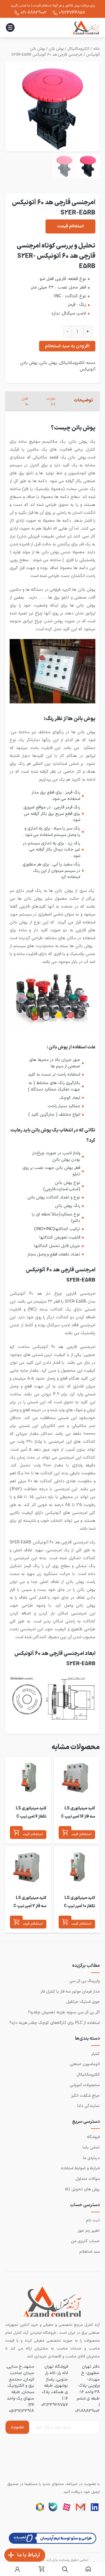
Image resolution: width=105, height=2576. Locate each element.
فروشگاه (93, 2137)
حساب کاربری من (85, 2241)
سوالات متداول (88, 2179)
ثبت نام (93, 2220)
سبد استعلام (90, 2252)
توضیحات (83, 400)
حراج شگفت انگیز (85, 2096)
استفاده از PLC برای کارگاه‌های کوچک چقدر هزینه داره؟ (55, 2023)
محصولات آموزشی (85, 2085)
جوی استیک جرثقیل (83, 2002)
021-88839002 (34, 13)
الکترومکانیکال (78, 49)
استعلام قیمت (70, 226)
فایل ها (25, 401)
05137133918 (22, 2411)
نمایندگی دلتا (89, 2106)
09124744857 (72, 13)
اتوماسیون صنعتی (85, 2064)
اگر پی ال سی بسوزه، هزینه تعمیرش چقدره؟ (64, 2012)
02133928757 (55, 2405)
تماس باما (91, 2147)
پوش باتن (56, 49)
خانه (96, 49)
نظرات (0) (51, 401)
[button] (65, 1833)
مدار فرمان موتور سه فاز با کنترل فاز (70, 1992)
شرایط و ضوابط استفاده (80, 2168)
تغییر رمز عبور (89, 2231)
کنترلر (96, 2054)
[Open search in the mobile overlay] (65, 2569)
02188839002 (87, 2411)
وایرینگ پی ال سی (85, 1981)
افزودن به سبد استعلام (67, 346)
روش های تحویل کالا (82, 2189)
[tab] (83, 401)
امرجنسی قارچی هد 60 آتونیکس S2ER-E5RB (47, 55)
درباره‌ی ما (91, 2158)
